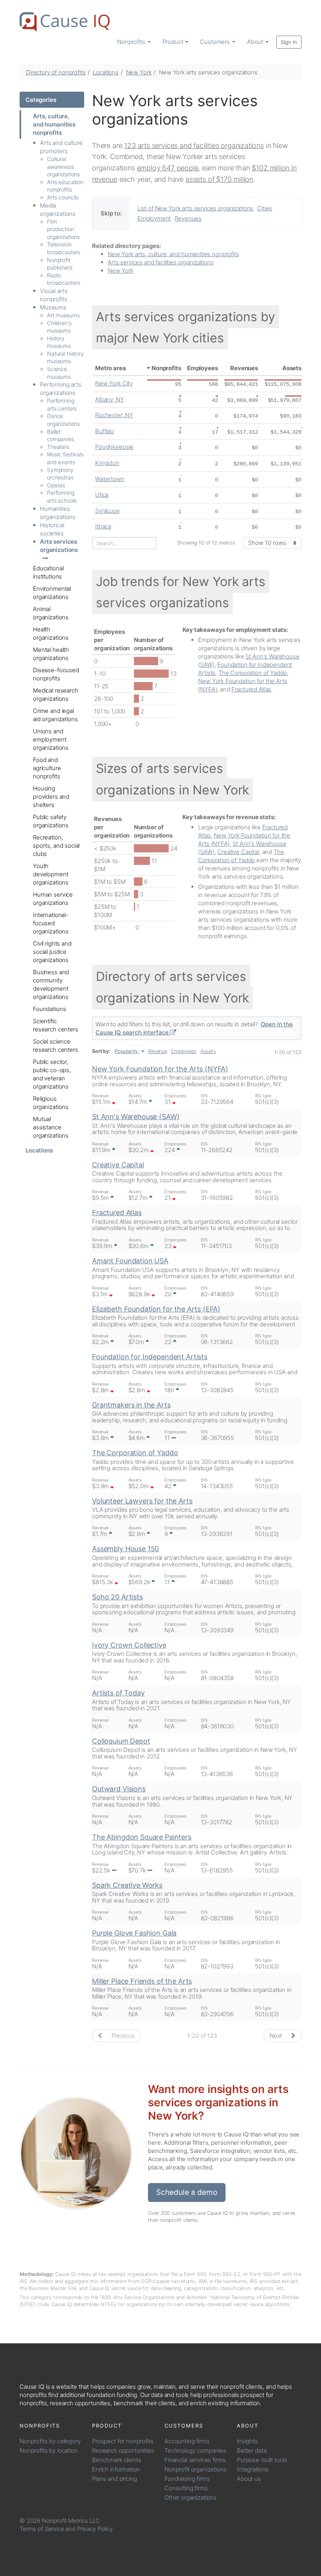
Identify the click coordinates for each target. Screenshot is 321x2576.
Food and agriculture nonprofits (47, 768)
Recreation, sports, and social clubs (56, 846)
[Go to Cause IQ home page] (65, 22)
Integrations (253, 2469)
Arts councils (63, 197)
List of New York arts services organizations (195, 208)
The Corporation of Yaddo (253, 673)
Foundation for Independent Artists (150, 1357)
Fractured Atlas (251, 689)
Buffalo (105, 431)
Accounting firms (187, 2441)
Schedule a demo (187, 2192)
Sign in (289, 42)
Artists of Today (118, 1693)
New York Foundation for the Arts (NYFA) (160, 1069)
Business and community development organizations (51, 984)
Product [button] (174, 42)
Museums (53, 307)
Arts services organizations (59, 546)
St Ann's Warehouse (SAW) (136, 1117)
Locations (106, 72)
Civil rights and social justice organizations (52, 952)
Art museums (63, 315)
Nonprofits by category (50, 2441)
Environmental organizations (52, 593)
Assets (292, 368)
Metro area (111, 368)
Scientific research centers (56, 1025)
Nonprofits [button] (132, 42)
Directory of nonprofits (56, 72)
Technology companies (195, 2450)
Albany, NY (110, 399)
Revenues (188, 218)
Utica (102, 495)
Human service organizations (53, 899)
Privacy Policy (95, 2529)
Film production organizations (63, 229)
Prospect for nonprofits (123, 2441)
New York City (114, 383)
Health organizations (51, 633)
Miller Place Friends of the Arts (142, 1981)
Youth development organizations (51, 874)
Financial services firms (195, 2460)
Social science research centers (56, 1046)
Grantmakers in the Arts (131, 1405)
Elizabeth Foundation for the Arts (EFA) (156, 1309)
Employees (203, 368)
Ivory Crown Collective (129, 1645)
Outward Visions (119, 1789)
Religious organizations (51, 1103)
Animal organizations (51, 613)
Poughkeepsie (114, 447)
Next (276, 2036)
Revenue (158, 1051)
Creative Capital (238, 852)
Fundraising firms (187, 2479)
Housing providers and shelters (51, 797)
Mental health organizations (51, 654)
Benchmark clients (116, 2460)
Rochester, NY (114, 415)
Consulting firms (186, 2488)
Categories (41, 100)
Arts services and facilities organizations (161, 262)
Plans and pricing (114, 2479)
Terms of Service (42, 2529)
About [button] (256, 42)
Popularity (126, 1051)
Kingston (107, 463)
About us (249, 2479)
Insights (247, 2441)
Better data (252, 2450)
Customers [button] (216, 42)
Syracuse (107, 511)
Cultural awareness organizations (63, 166)
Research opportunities (123, 2450)
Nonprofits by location (49, 2450)
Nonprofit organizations (196, 2469)
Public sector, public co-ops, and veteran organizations (52, 1074)
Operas (56, 485)
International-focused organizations (51, 923)
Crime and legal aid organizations (55, 715)
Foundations (49, 1009)
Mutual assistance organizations (51, 1127)
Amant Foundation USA (130, 1261)
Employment (154, 218)
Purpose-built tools (262, 2460)
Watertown (110, 479)
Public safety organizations (51, 821)
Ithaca (103, 526)
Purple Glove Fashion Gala (134, 1933)
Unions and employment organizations (51, 739)
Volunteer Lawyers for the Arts (142, 1501)
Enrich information (116, 2469)
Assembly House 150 (125, 1549)
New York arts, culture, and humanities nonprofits (173, 254)
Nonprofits (166, 368)
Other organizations (190, 2497)
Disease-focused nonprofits (56, 674)
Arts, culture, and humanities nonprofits (54, 124)
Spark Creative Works (127, 1885)
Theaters (58, 447)
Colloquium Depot (121, 1741)
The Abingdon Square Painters (142, 1837)
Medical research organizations (56, 695)
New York (139, 72)
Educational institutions (48, 572)
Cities (265, 208)
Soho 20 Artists (117, 1597)
